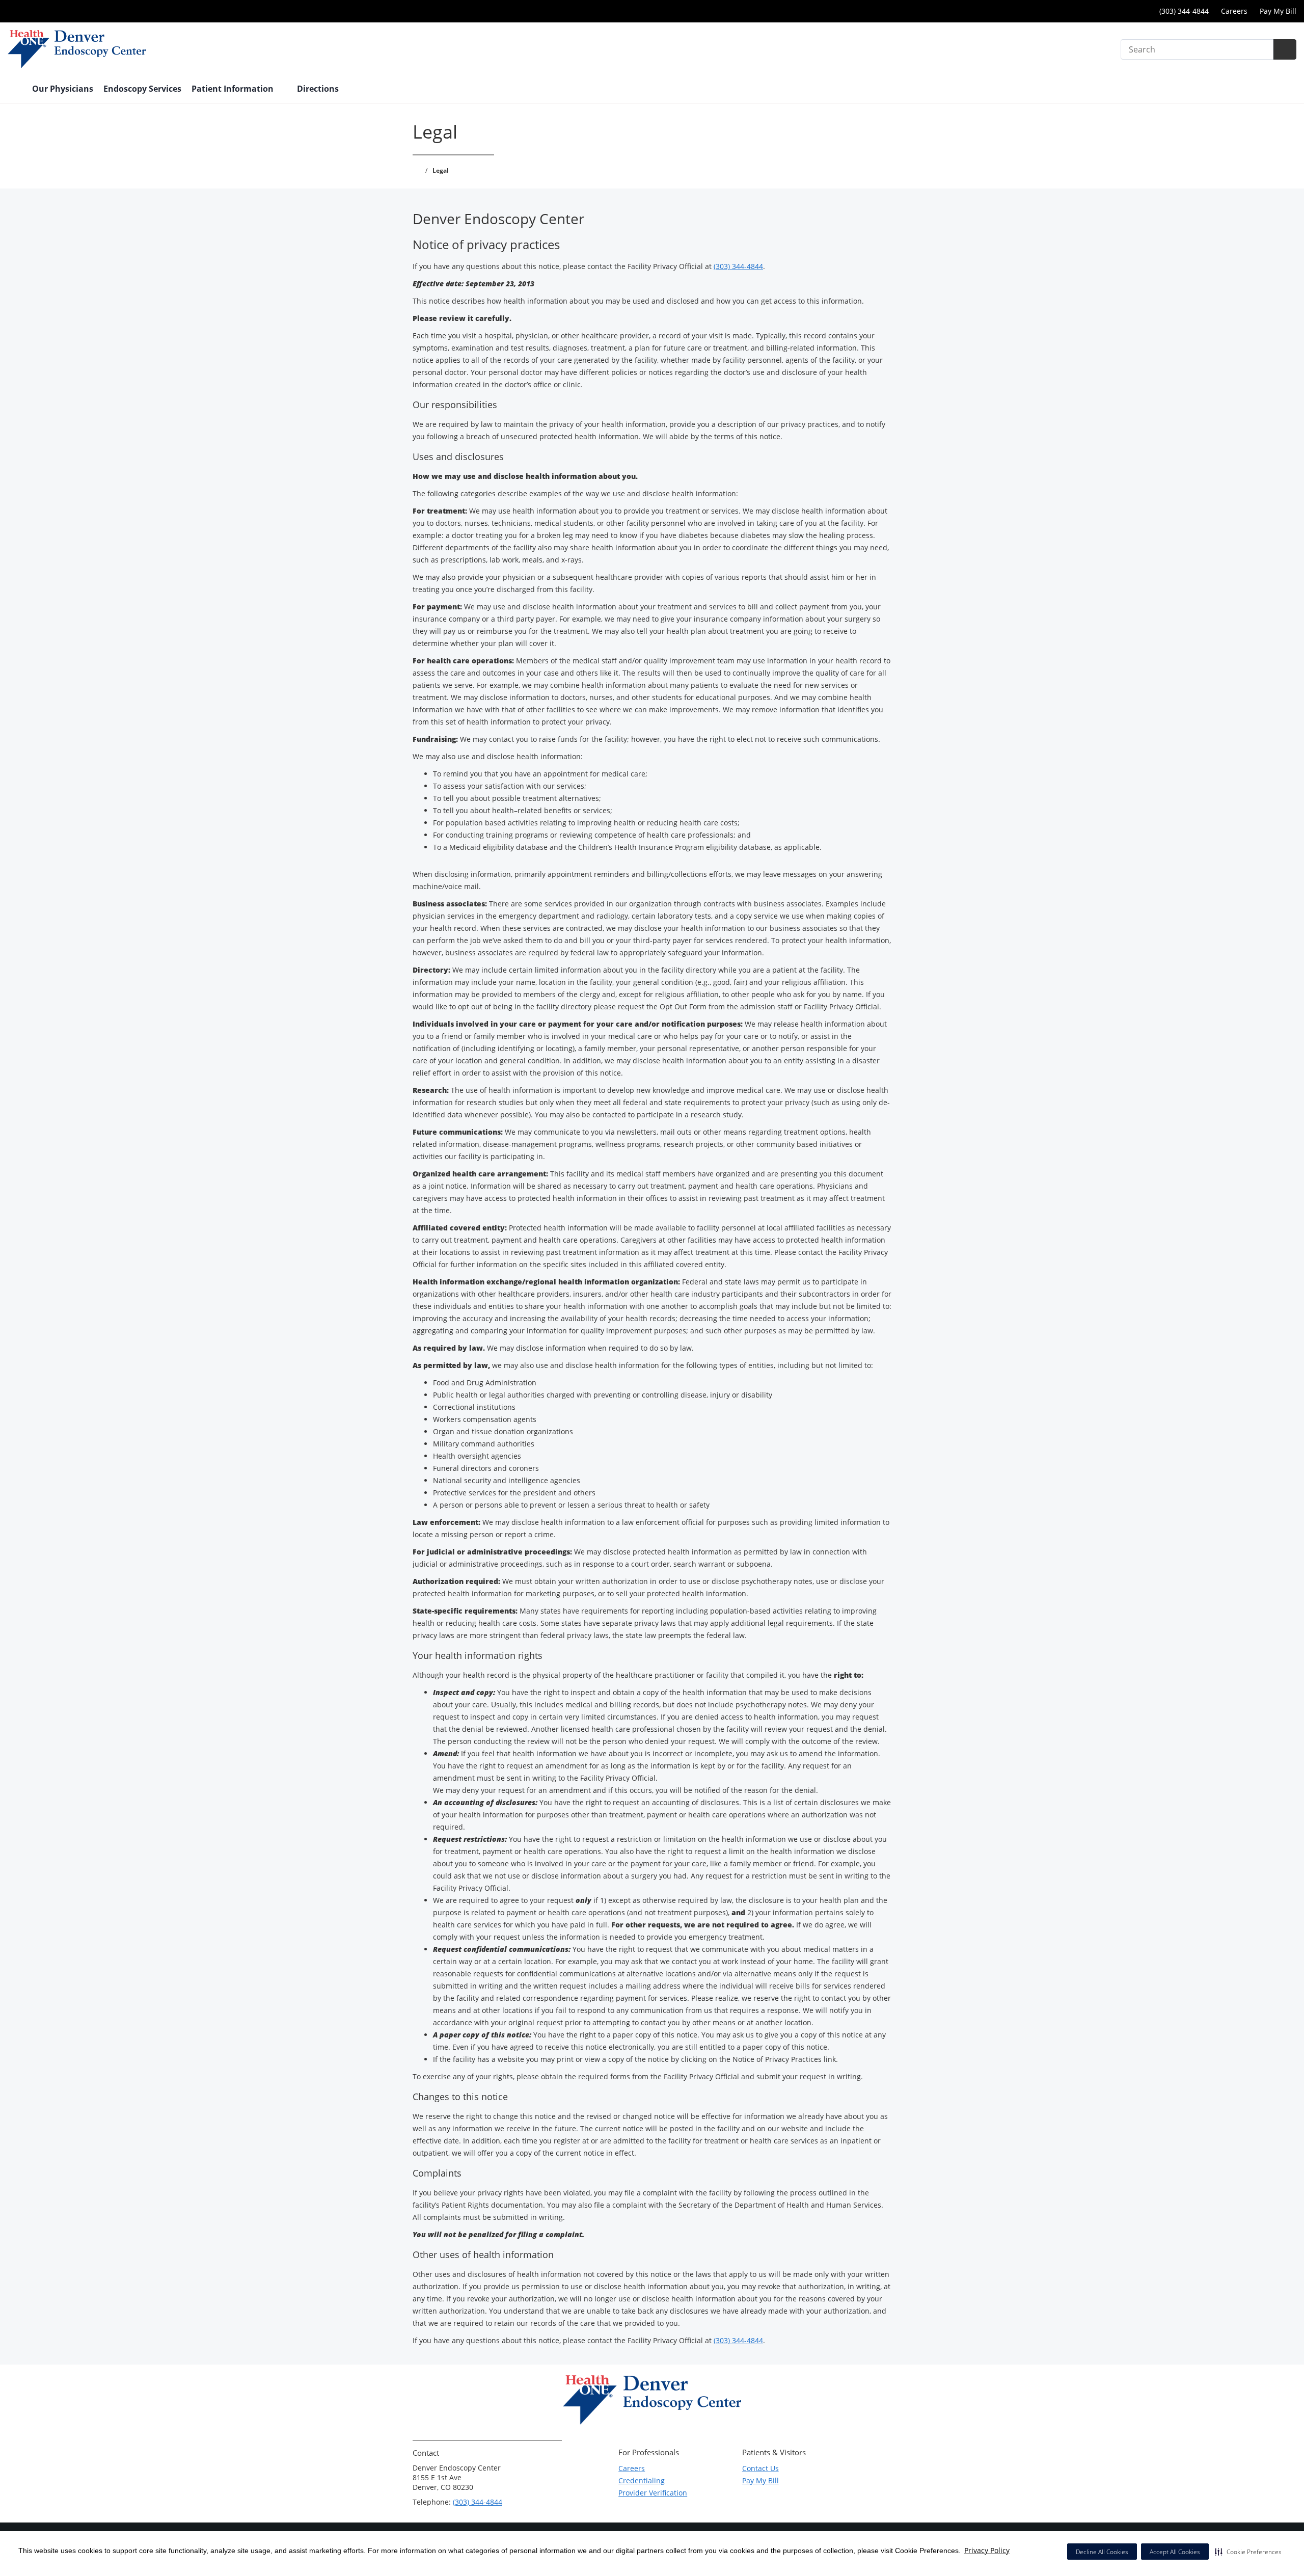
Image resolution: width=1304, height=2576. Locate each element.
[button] (1248, 2552)
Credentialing (642, 2480)
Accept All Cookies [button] (1175, 2552)
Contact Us (760, 2468)
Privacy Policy (987, 2550)
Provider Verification (653, 2493)
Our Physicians (63, 89)
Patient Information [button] (234, 89)
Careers (1234, 11)
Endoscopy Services (142, 89)
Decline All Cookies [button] (1102, 2552)
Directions (318, 89)
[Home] (15, 90)
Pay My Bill (1278, 11)
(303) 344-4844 (1183, 11)
